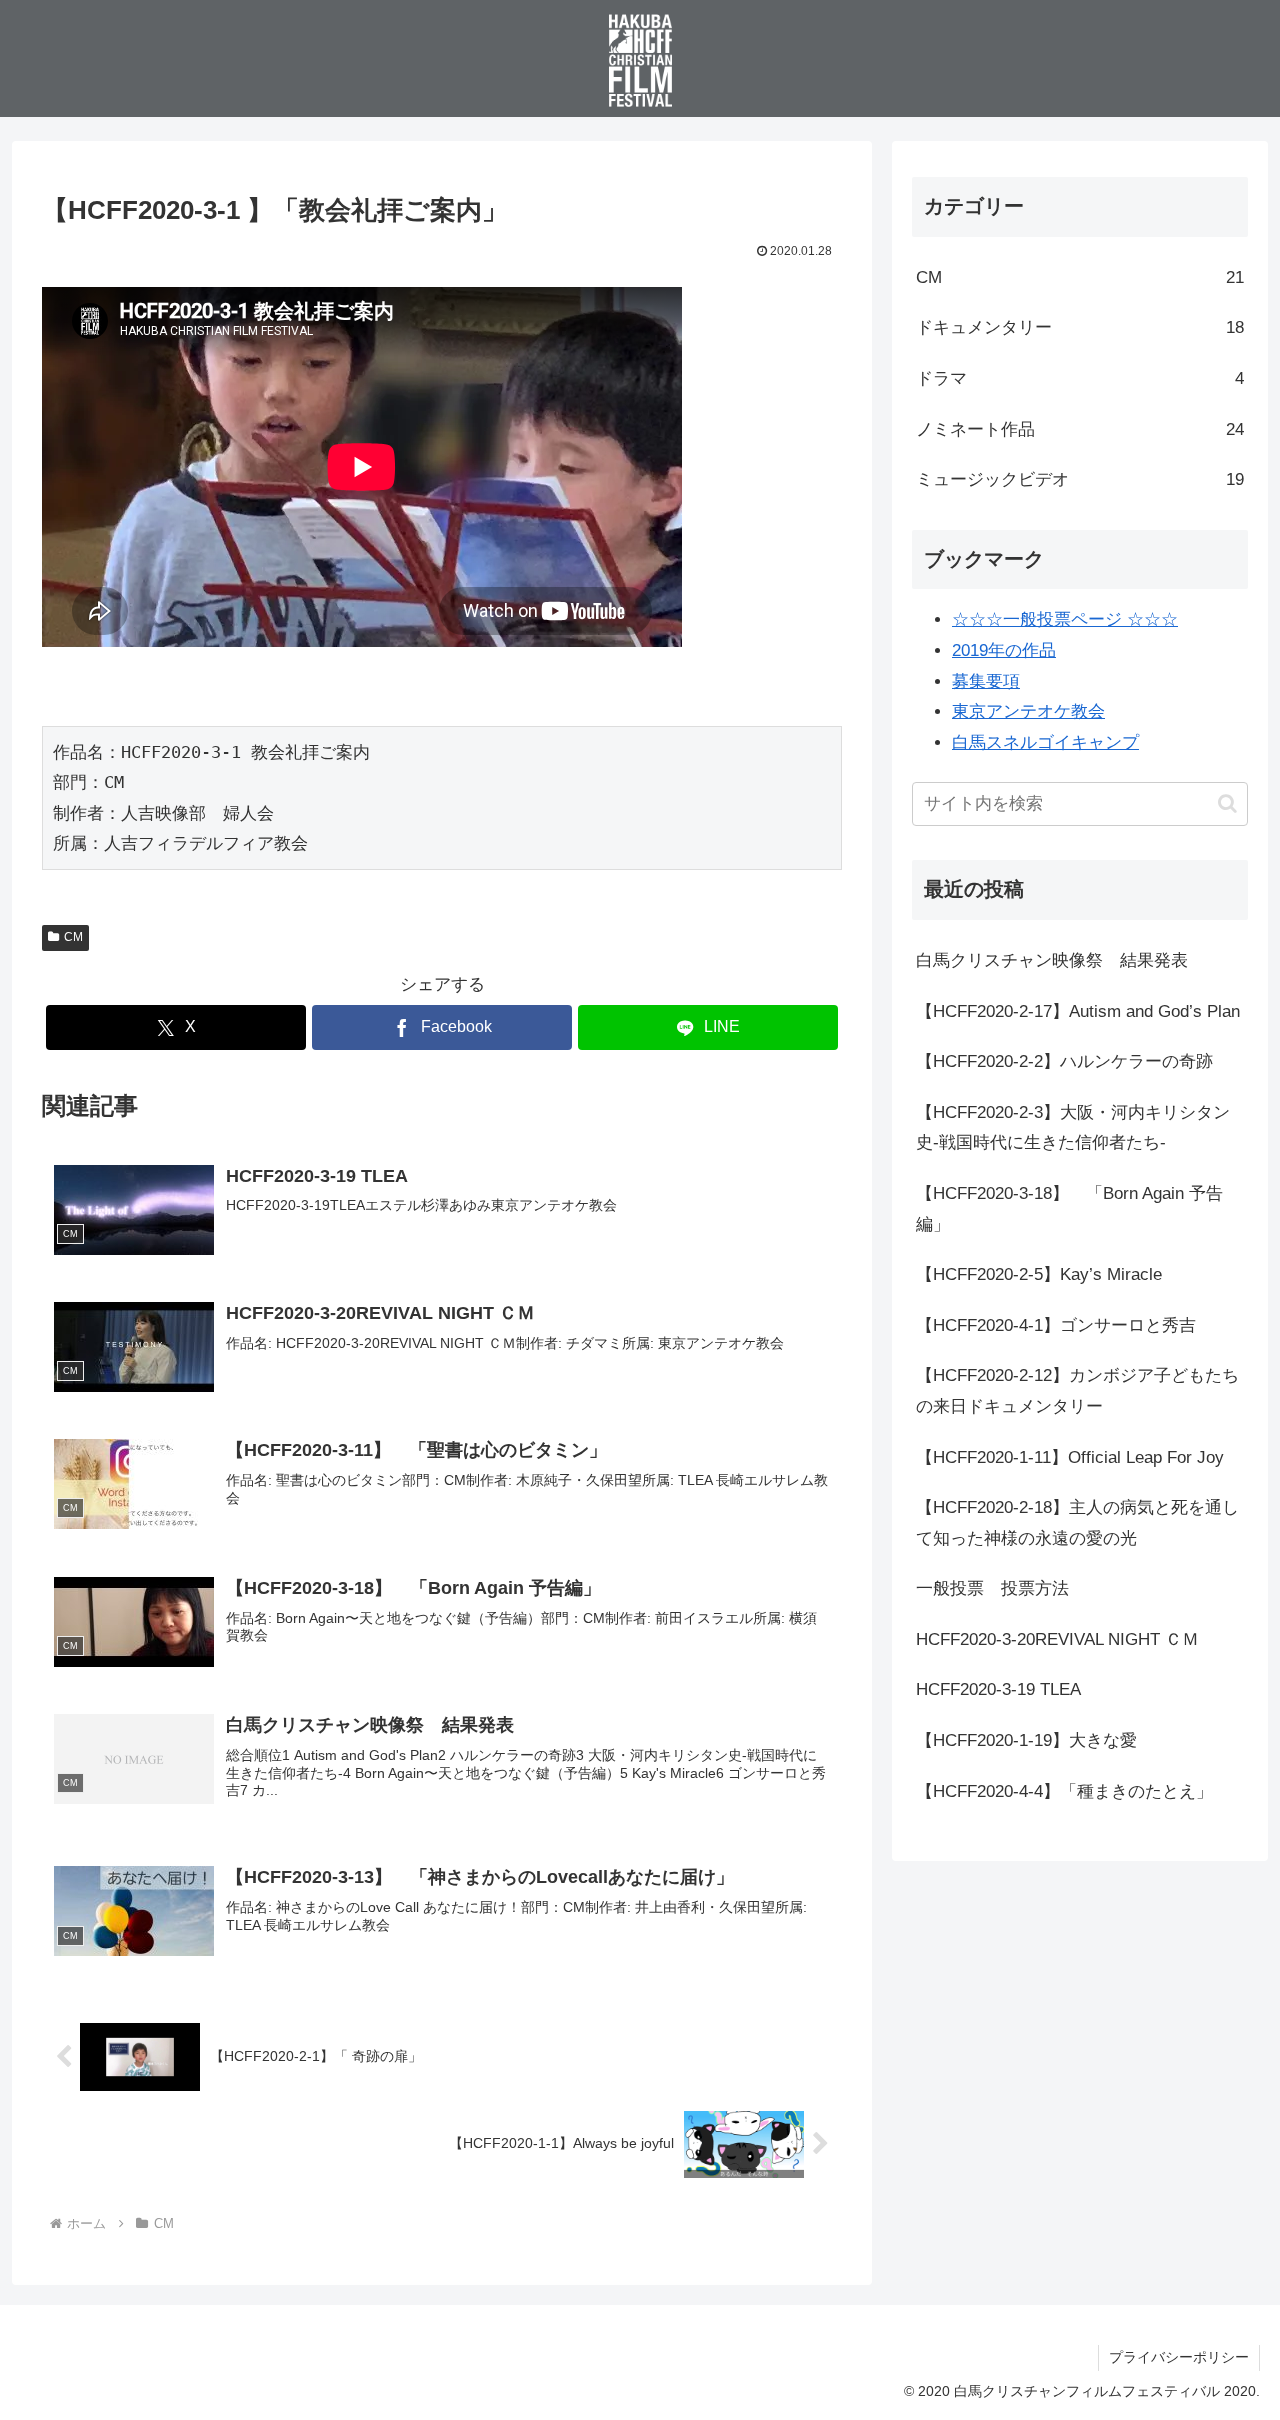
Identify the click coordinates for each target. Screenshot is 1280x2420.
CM (73, 937)
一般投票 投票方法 (992, 1588)
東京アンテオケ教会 (1028, 711)
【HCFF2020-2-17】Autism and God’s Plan (1078, 1011)
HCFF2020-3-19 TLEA (998, 1689)
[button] (1227, 803)
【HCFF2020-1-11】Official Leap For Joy (1070, 1457)
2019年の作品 (1004, 650)
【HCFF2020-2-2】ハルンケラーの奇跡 (1064, 1061)
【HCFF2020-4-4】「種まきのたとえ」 (1064, 1791)
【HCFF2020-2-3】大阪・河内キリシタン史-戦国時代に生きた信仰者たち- (1073, 1128)
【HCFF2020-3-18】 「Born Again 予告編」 (1069, 1209)
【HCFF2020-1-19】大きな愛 (1026, 1740)
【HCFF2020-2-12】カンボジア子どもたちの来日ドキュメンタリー (1077, 1391)
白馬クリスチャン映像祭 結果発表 (1052, 960)
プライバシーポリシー (1179, 2357)
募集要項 (986, 681)
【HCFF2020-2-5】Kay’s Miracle (1039, 1274)
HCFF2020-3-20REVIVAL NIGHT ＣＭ (1057, 1639)
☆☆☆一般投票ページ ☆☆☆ (1065, 619)
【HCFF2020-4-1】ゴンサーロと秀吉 (1056, 1325)
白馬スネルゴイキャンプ (1045, 742)
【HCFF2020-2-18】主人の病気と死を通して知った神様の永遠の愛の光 (1077, 1523)
